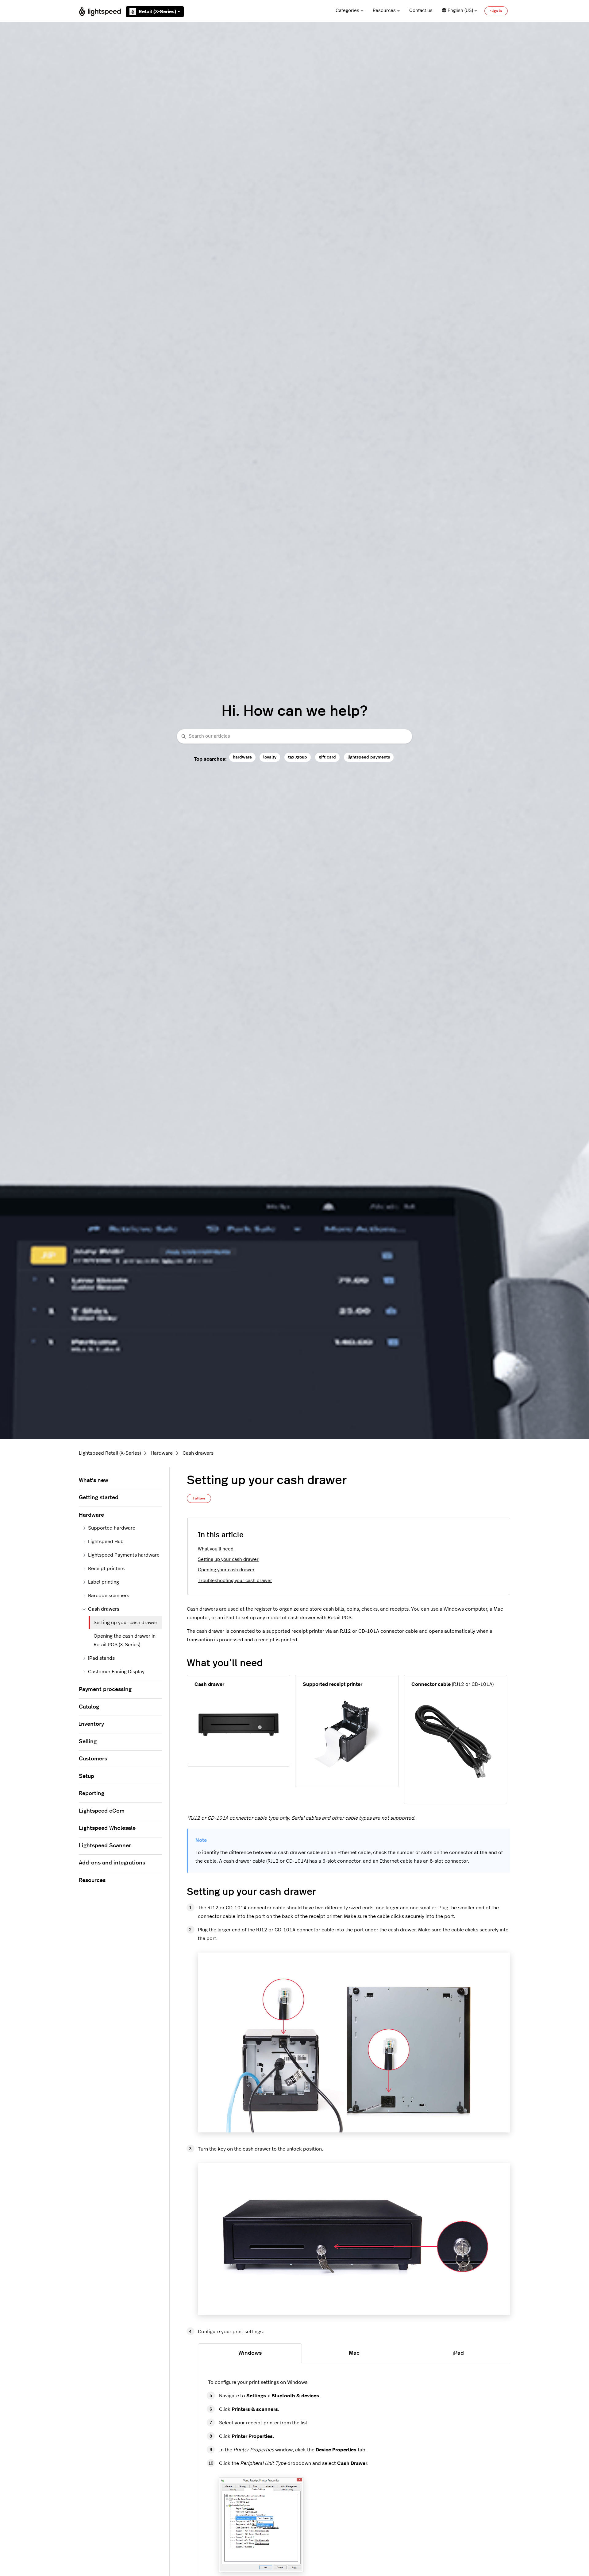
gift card (327, 757)
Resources (384, 11)
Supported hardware (112, 1528)
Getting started (99, 1498)
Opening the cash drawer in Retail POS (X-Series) (125, 1640)
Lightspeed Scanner (105, 1846)
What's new (94, 1480)
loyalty (270, 757)
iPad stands (101, 1658)
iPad (458, 2353)
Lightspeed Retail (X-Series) (110, 1453)
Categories (347, 11)
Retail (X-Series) (157, 12)
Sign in (496, 11)
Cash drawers (198, 1453)
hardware (242, 757)
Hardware (162, 1453)
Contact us (421, 11)
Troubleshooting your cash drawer (235, 1581)
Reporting (92, 1794)
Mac (354, 2353)
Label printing (104, 1582)
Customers (93, 1759)
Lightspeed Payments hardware (124, 1555)
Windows (250, 2353)
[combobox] (294, 737)
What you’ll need (216, 1549)
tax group (298, 757)
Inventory (91, 1724)
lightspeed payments (369, 757)
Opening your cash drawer (226, 1570)
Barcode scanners (109, 1596)
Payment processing (105, 1690)
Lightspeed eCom (102, 1811)
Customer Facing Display (116, 1672)
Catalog (89, 1707)
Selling (88, 1742)
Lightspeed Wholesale (107, 1828)
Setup (87, 1776)
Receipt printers (106, 1569)
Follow (199, 1498)
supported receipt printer (295, 1631)
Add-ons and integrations (112, 1863)
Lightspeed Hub (106, 1542)
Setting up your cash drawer (228, 1560)
